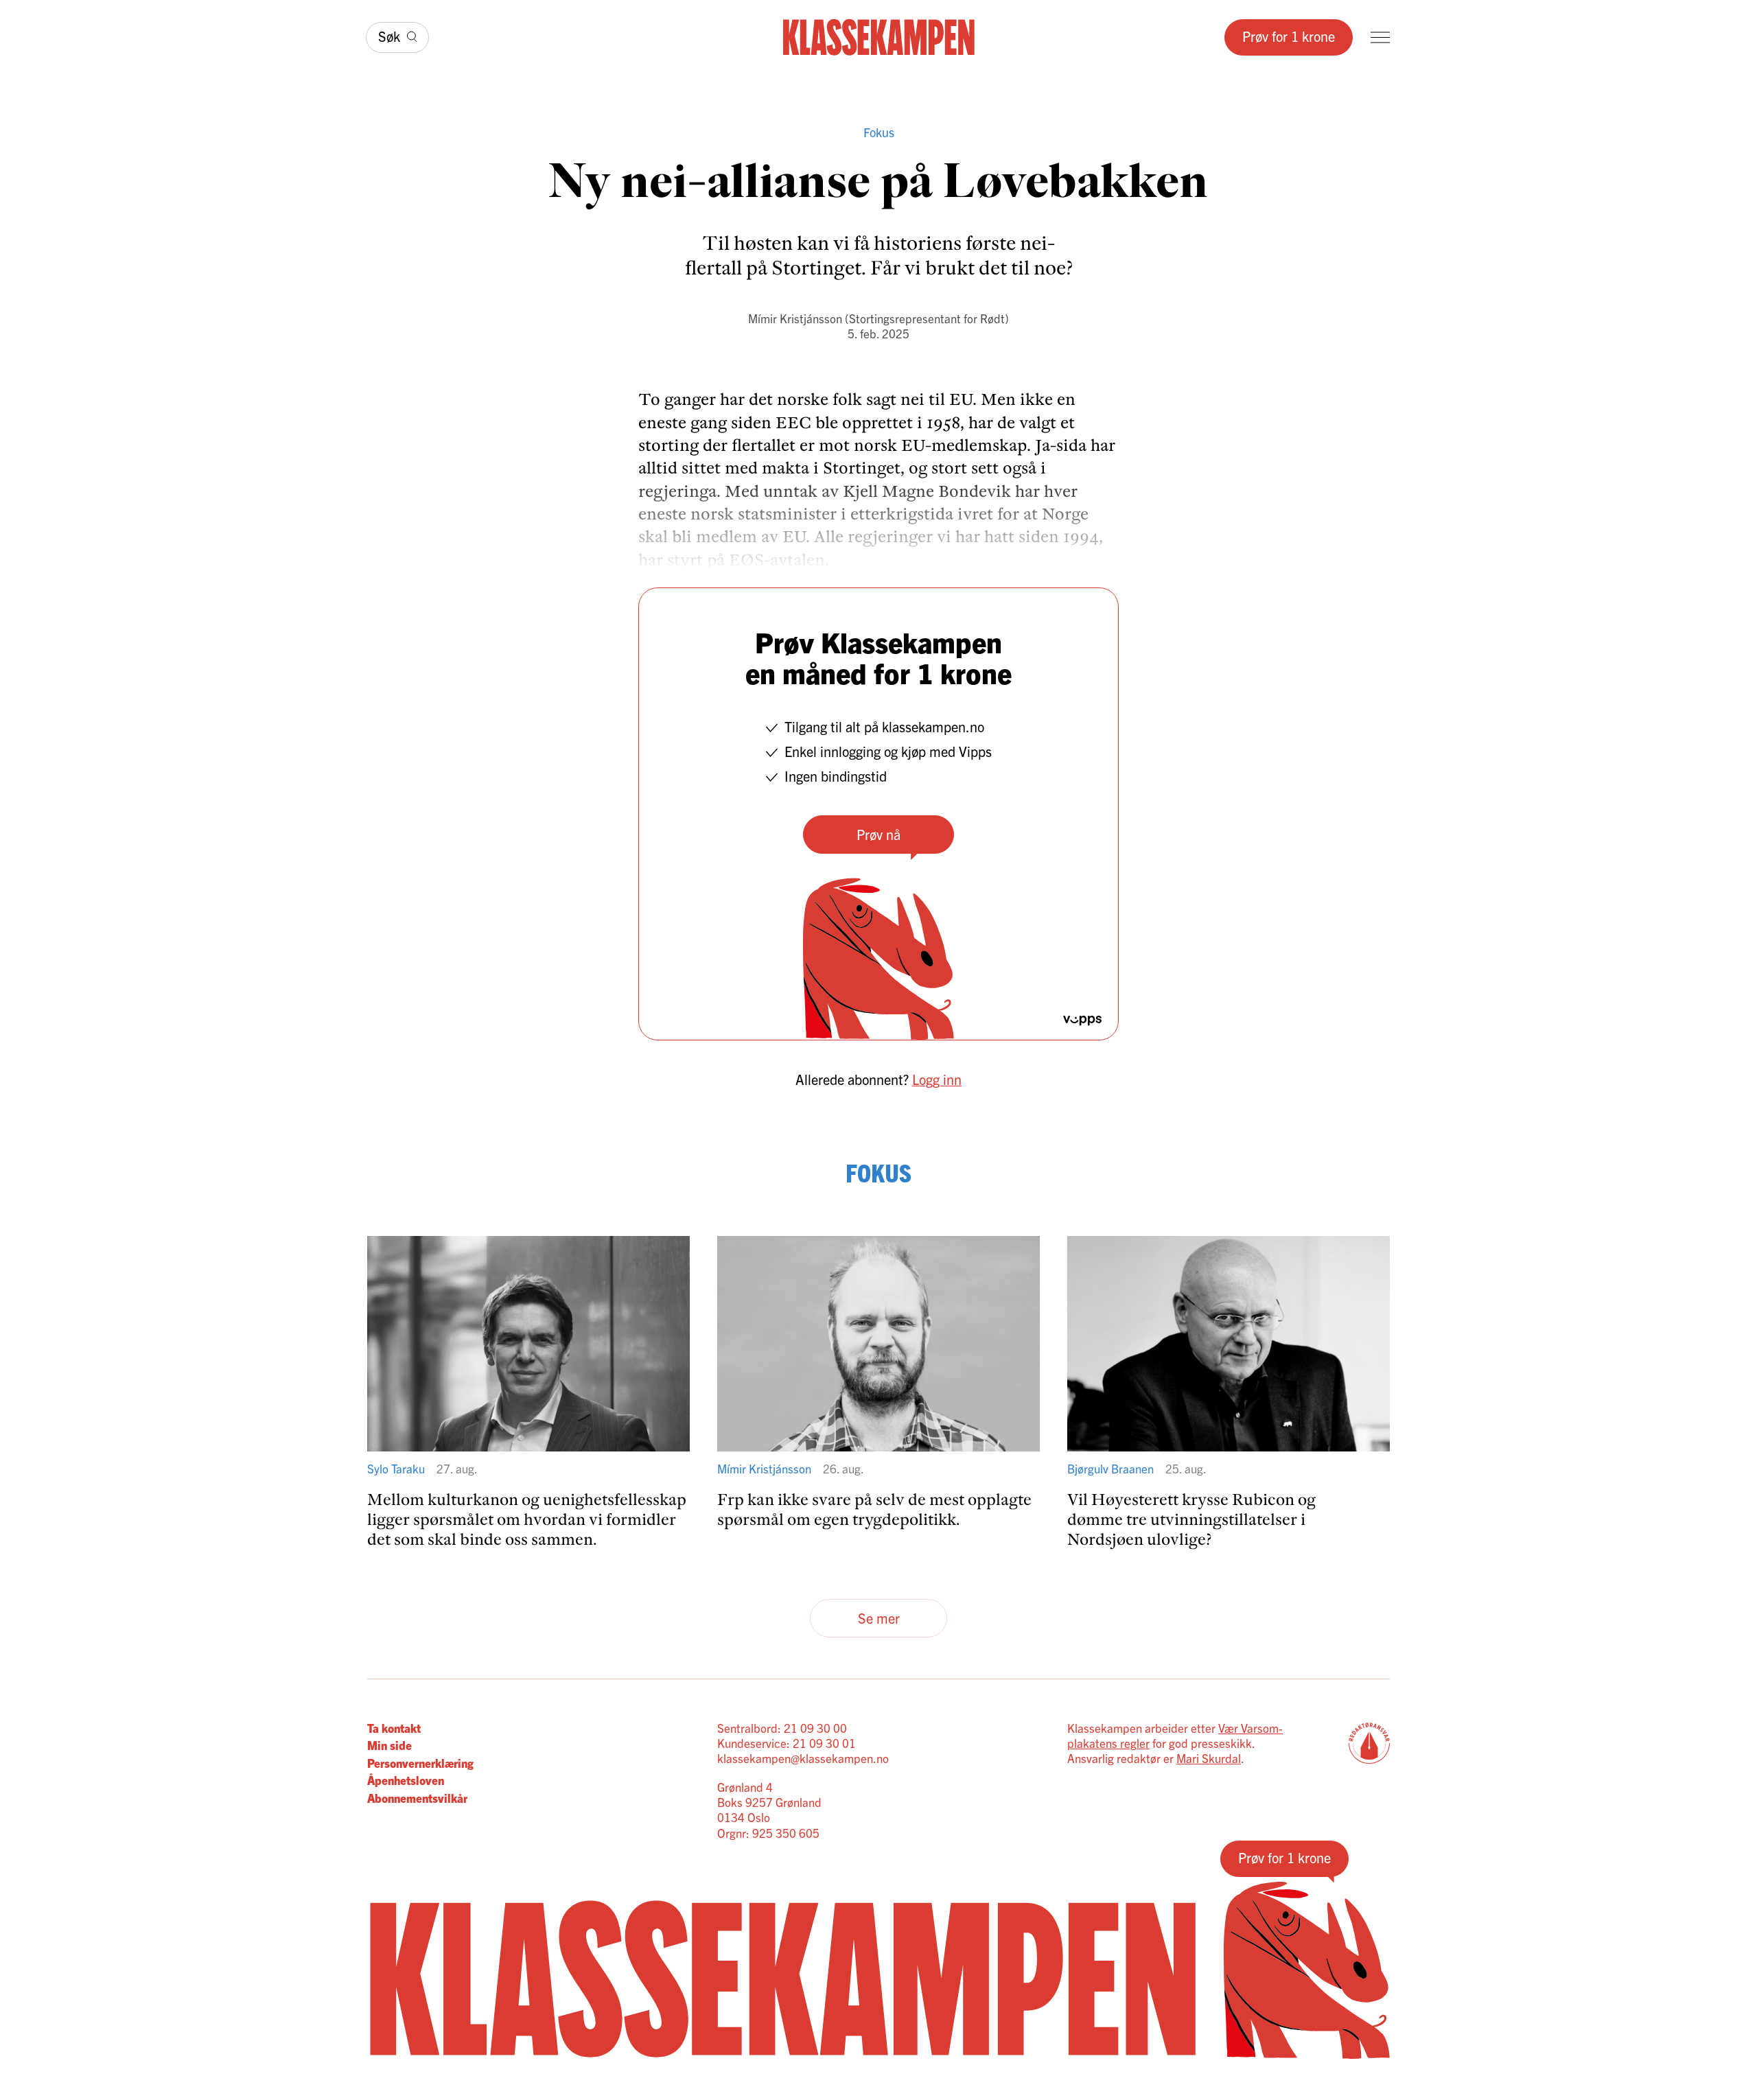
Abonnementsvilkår (417, 1798)
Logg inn (937, 1079)
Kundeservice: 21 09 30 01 (787, 1743)
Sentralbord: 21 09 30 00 (782, 1728)
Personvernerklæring (420, 1763)
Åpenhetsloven (406, 1780)
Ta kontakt (394, 1728)
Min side (389, 1745)
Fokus (879, 132)
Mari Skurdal (1209, 1758)
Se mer (879, 1618)
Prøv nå (878, 834)
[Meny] (1380, 37)
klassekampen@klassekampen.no (803, 1758)
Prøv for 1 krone (1289, 36)
